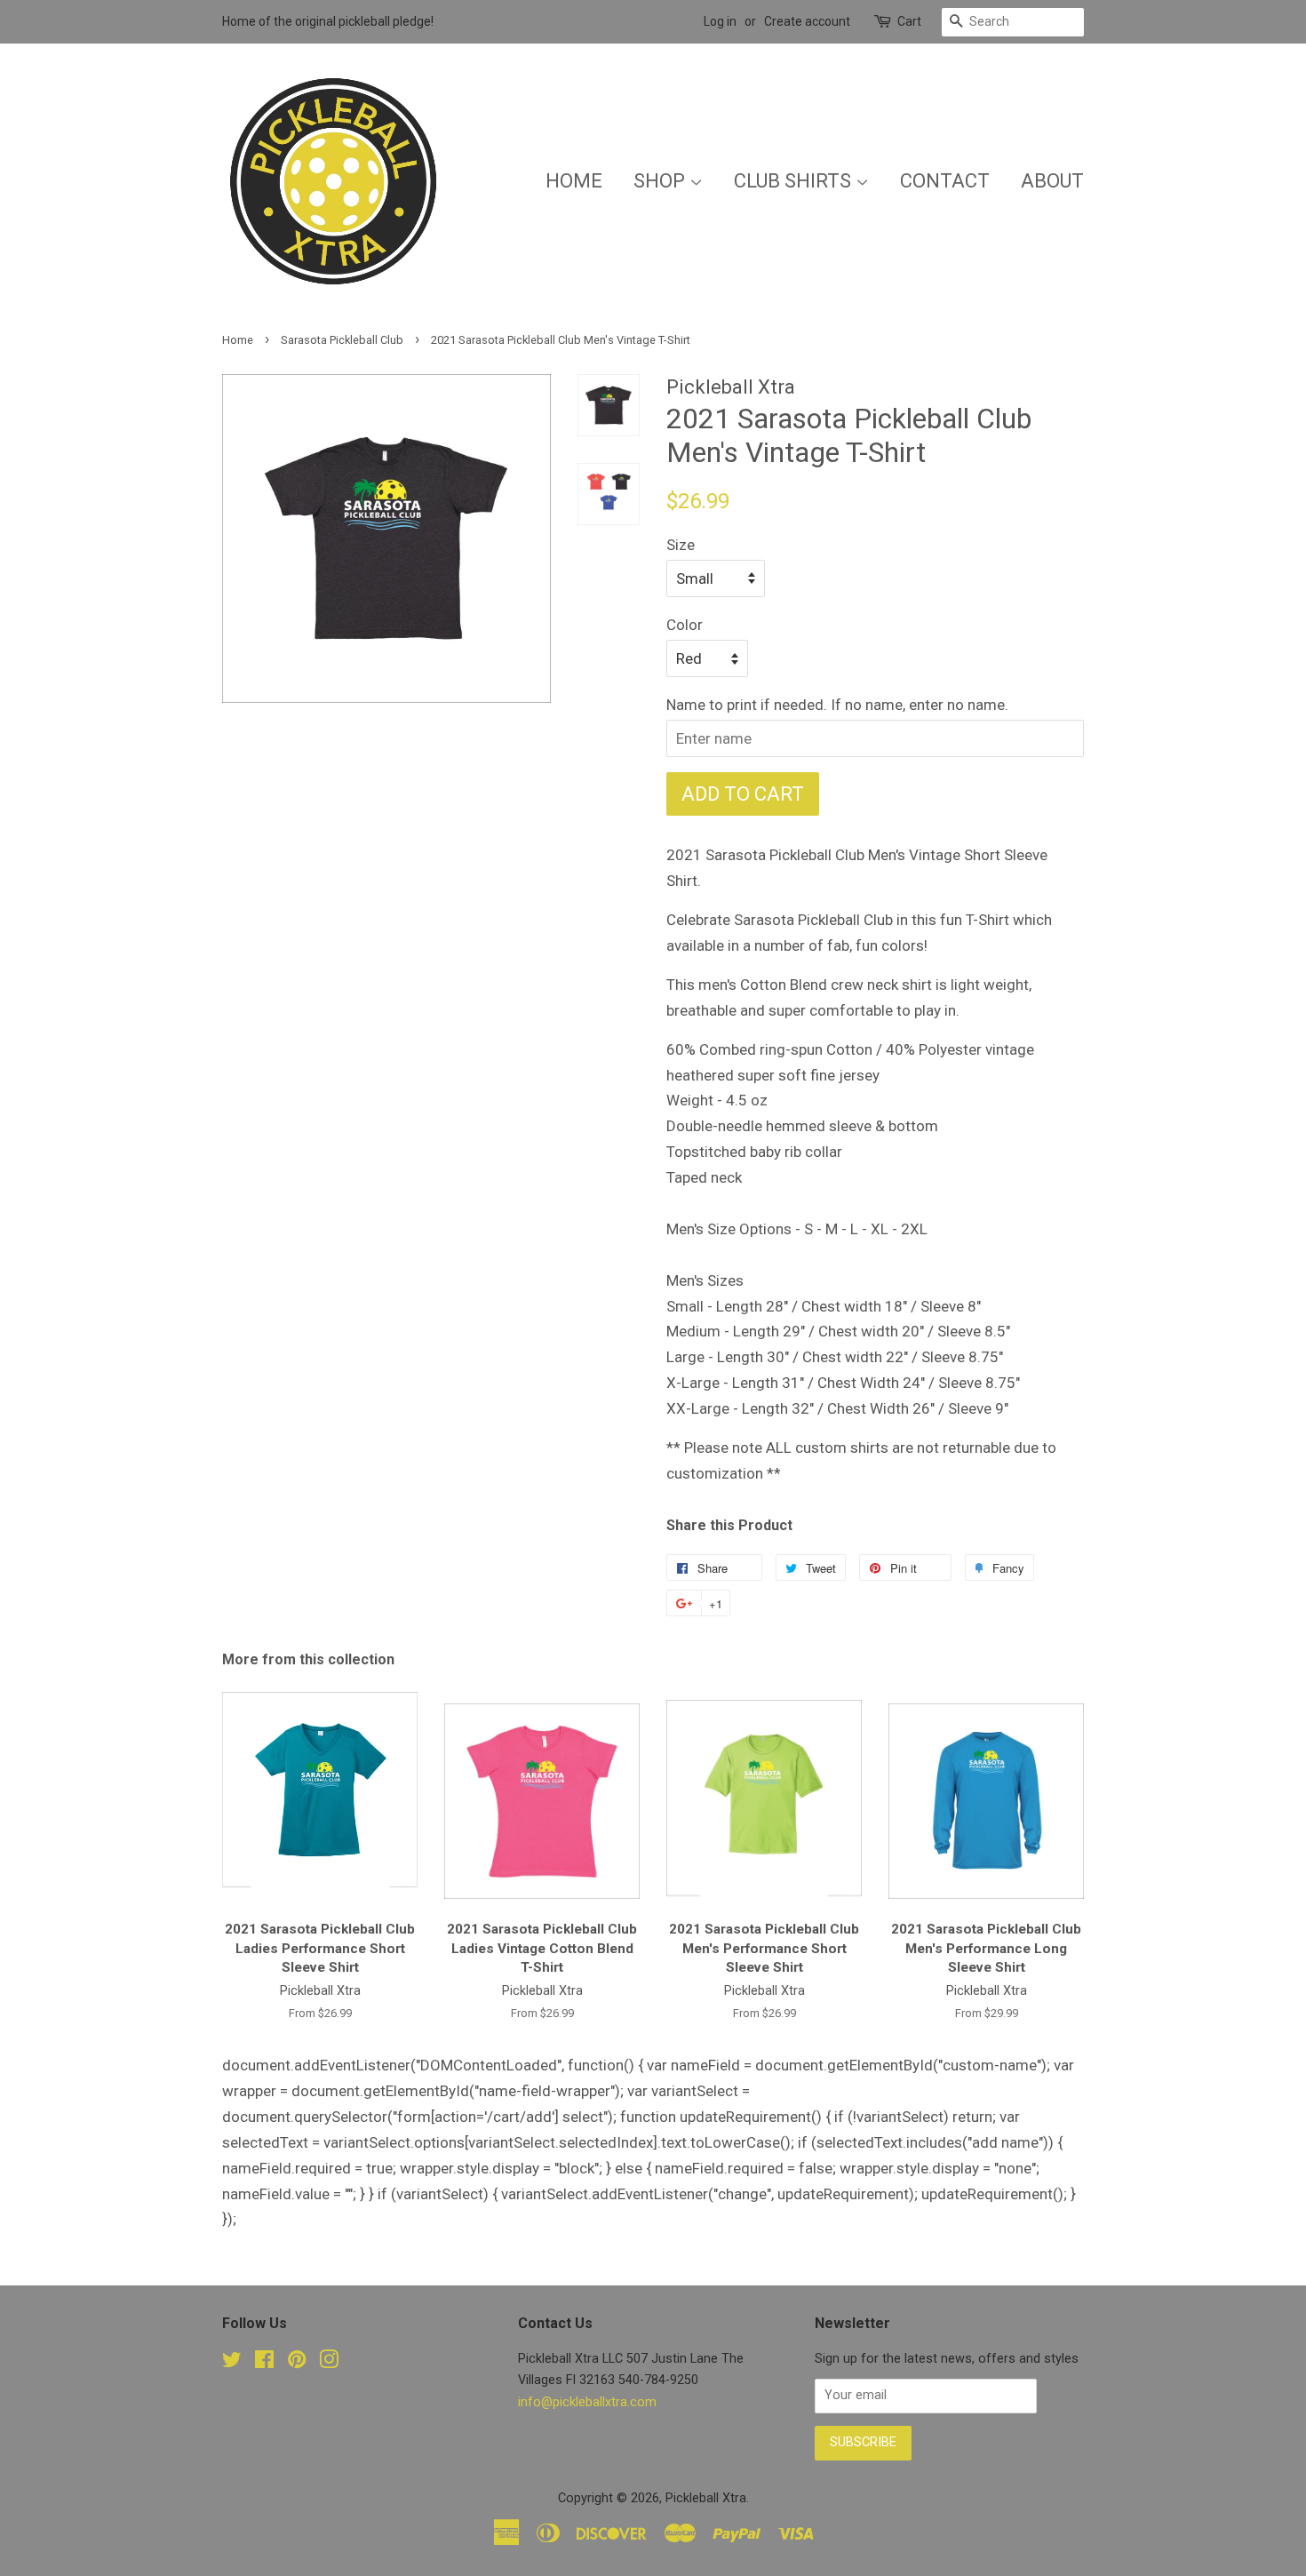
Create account (807, 21)
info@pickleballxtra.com (587, 2402)
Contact (945, 181)
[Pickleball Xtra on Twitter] (232, 2363)
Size (681, 545)
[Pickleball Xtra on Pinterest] (297, 2363)
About (1052, 181)
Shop (661, 181)
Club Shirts (795, 181)
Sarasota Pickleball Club (342, 340)
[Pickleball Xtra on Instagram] (329, 2363)
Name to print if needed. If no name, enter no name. (837, 705)
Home (574, 181)
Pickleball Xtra (706, 2498)
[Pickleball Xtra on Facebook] (264, 2363)
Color (685, 625)
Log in (720, 21)
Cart (909, 21)
